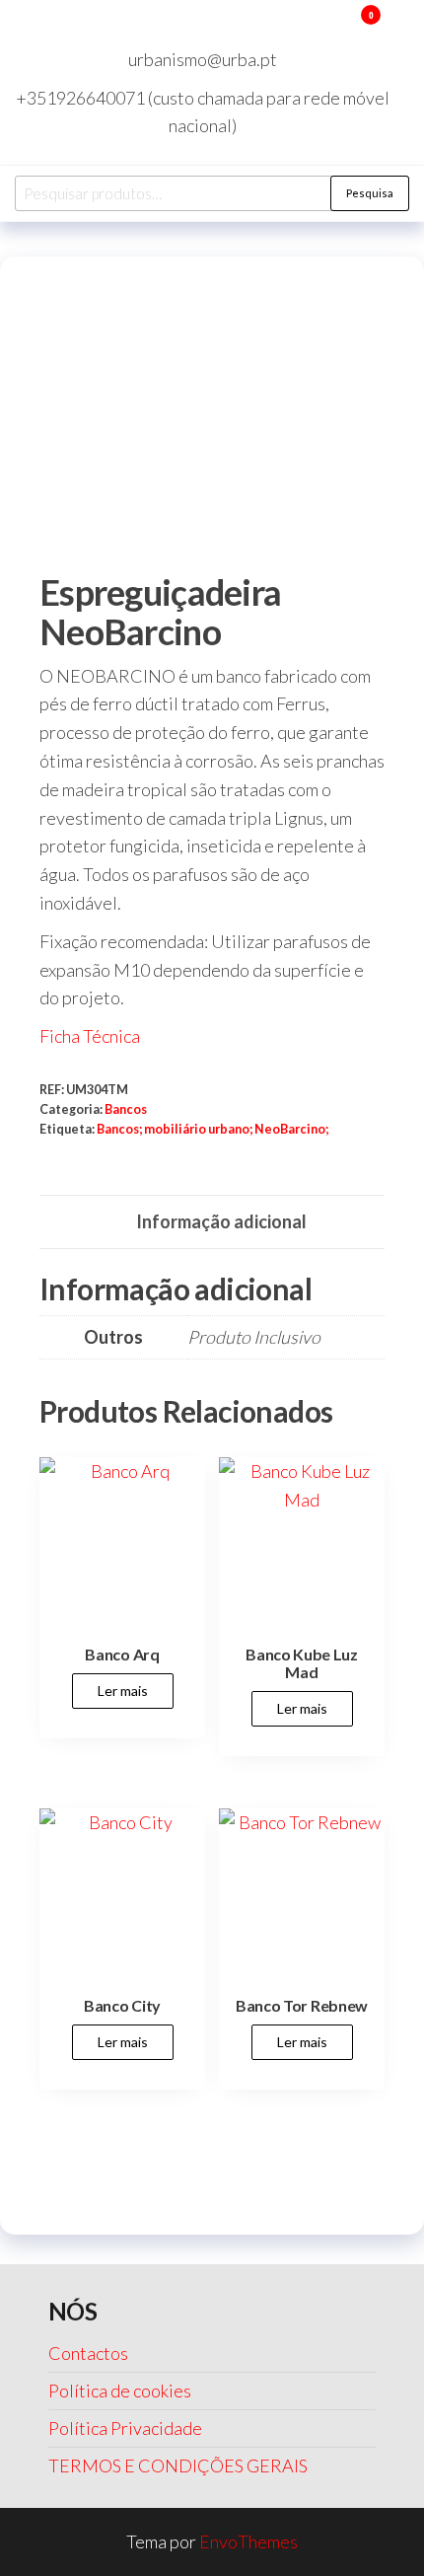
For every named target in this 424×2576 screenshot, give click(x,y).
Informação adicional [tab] (221, 1221)
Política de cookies (120, 2391)
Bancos (126, 1109)
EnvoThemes (248, 2541)
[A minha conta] (342, 28)
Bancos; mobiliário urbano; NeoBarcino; (212, 1129)
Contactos (88, 2353)
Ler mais (123, 1691)
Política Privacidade (125, 2428)
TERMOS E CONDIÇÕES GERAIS (178, 2466)
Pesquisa (370, 193)
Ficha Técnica (90, 1036)
